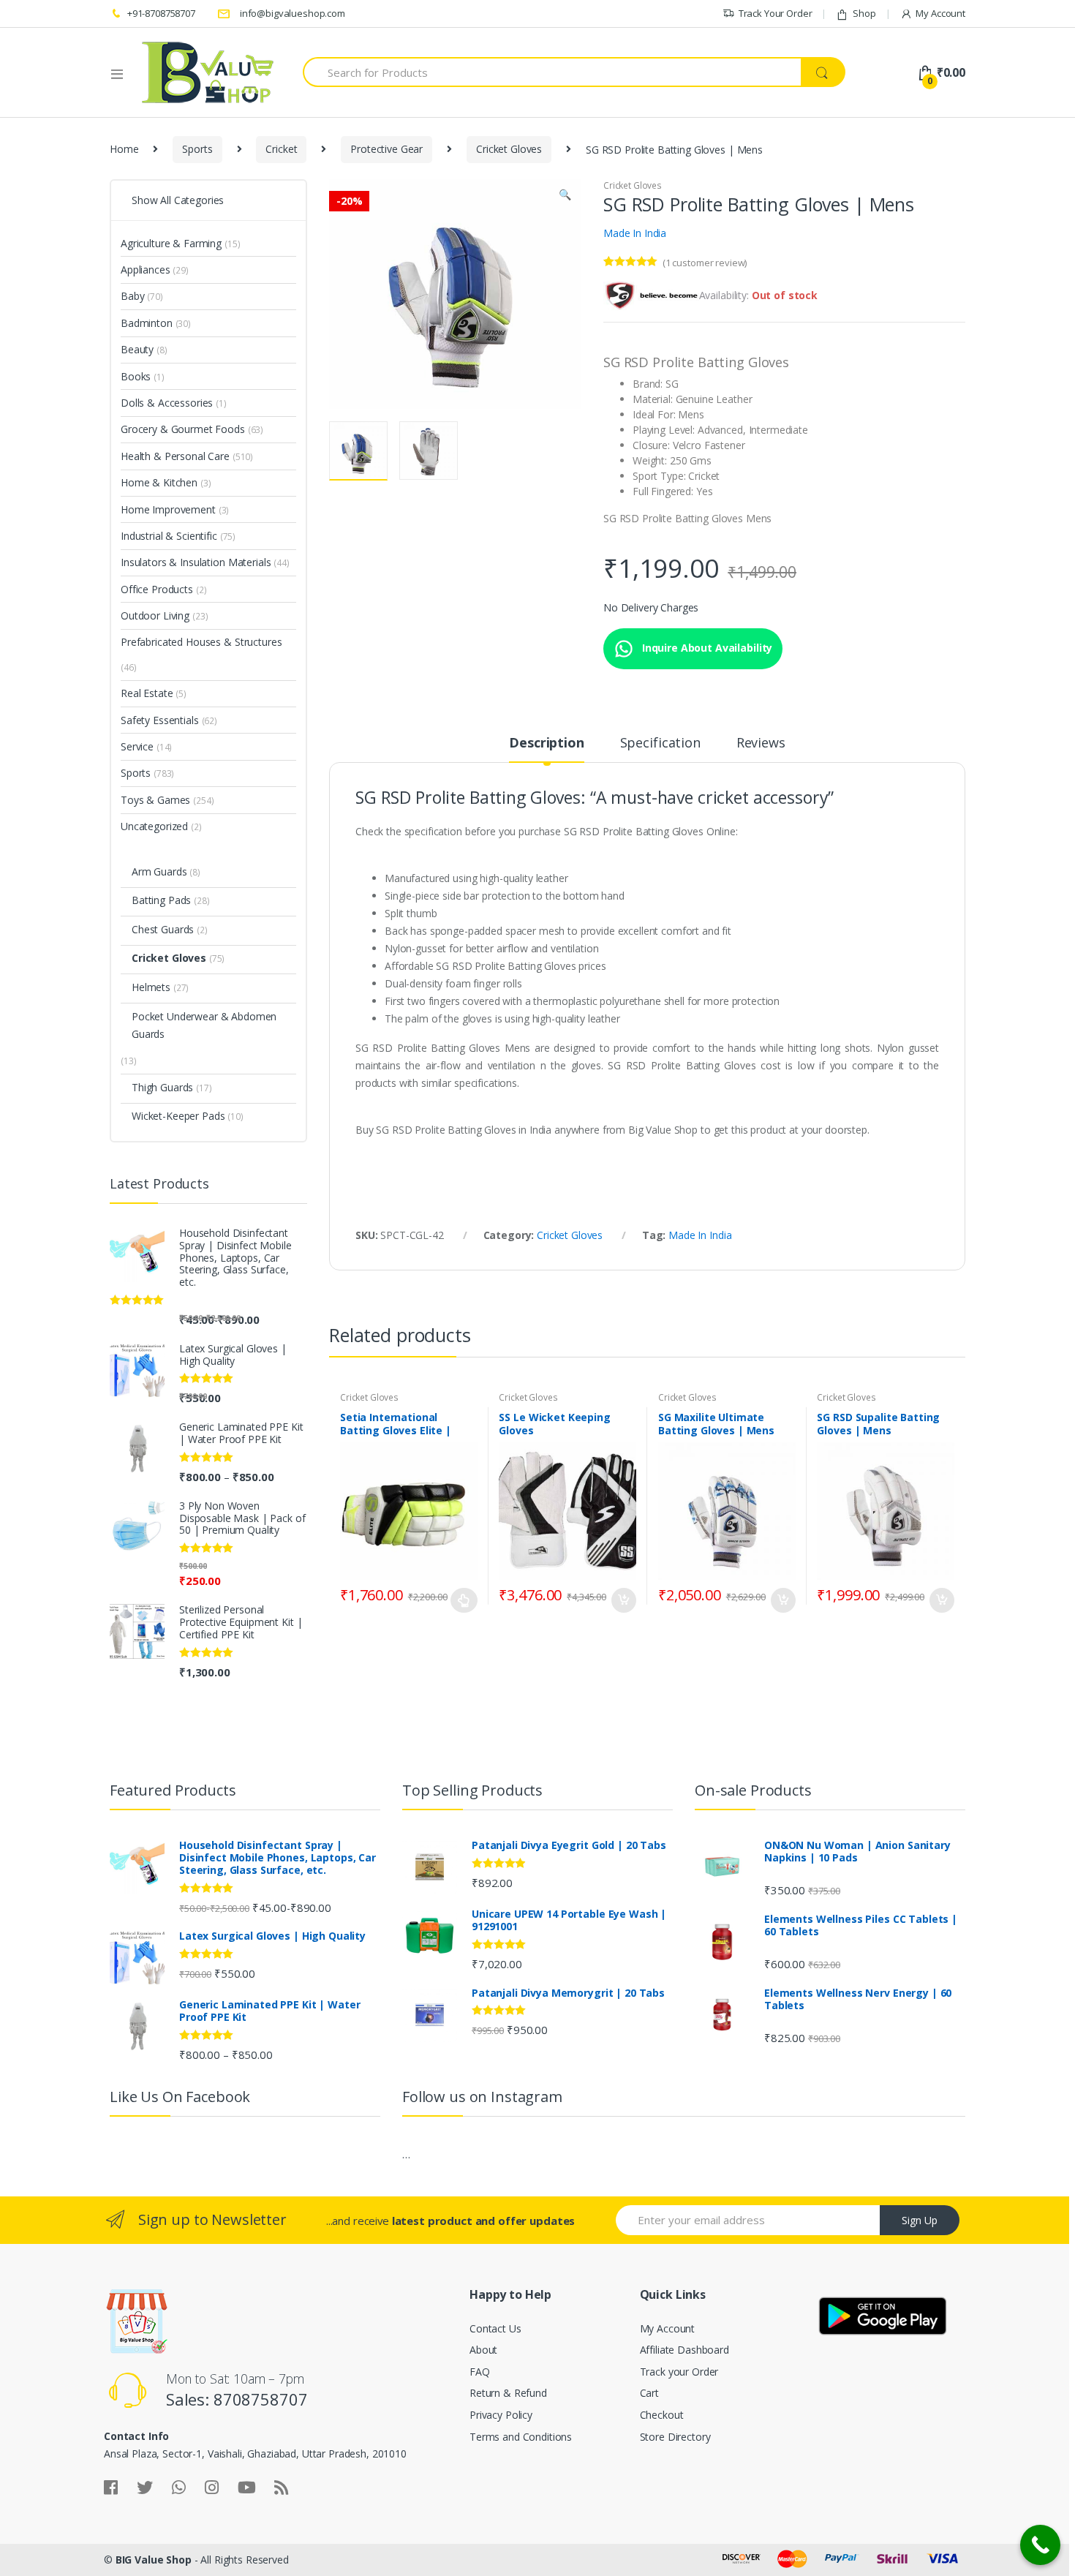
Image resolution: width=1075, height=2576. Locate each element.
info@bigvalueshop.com (293, 13)
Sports (197, 149)
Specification (660, 743)
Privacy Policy (501, 2415)
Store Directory (675, 2437)
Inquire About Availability (706, 648)
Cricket (281, 149)
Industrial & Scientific (169, 536)
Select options (464, 1600)
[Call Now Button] (1040, 2545)
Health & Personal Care (175, 456)
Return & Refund (508, 2393)
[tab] (546, 749)
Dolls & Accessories (167, 403)
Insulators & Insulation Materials (196, 562)
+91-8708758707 (161, 13)
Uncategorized (154, 826)
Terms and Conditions (521, 2437)
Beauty (137, 349)
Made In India (635, 233)
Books (136, 376)
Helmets (151, 987)
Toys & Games (155, 800)
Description (546, 743)
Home (124, 149)
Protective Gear (386, 149)
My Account (940, 13)
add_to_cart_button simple (623, 1600)
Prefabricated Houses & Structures (201, 642)
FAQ (480, 2372)
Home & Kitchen (159, 482)
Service (137, 746)
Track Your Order (776, 13)
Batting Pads (161, 900)
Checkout (662, 2415)
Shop (864, 13)
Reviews (761, 743)
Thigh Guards (162, 1087)
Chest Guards (163, 929)
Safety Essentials (160, 720)
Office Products (157, 589)
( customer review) (705, 263)
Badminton (147, 323)
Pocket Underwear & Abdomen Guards (204, 1025)
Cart (649, 2393)
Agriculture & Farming (171, 243)
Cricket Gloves (509, 149)
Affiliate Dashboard (684, 2350)
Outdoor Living (155, 615)
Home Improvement (168, 509)
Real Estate (147, 693)
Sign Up (920, 2220)
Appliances (146, 270)
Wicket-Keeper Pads (178, 1116)
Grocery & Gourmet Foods (183, 429)
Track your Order (679, 2372)
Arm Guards (159, 871)
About (483, 2350)
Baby (132, 296)
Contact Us (495, 2328)
